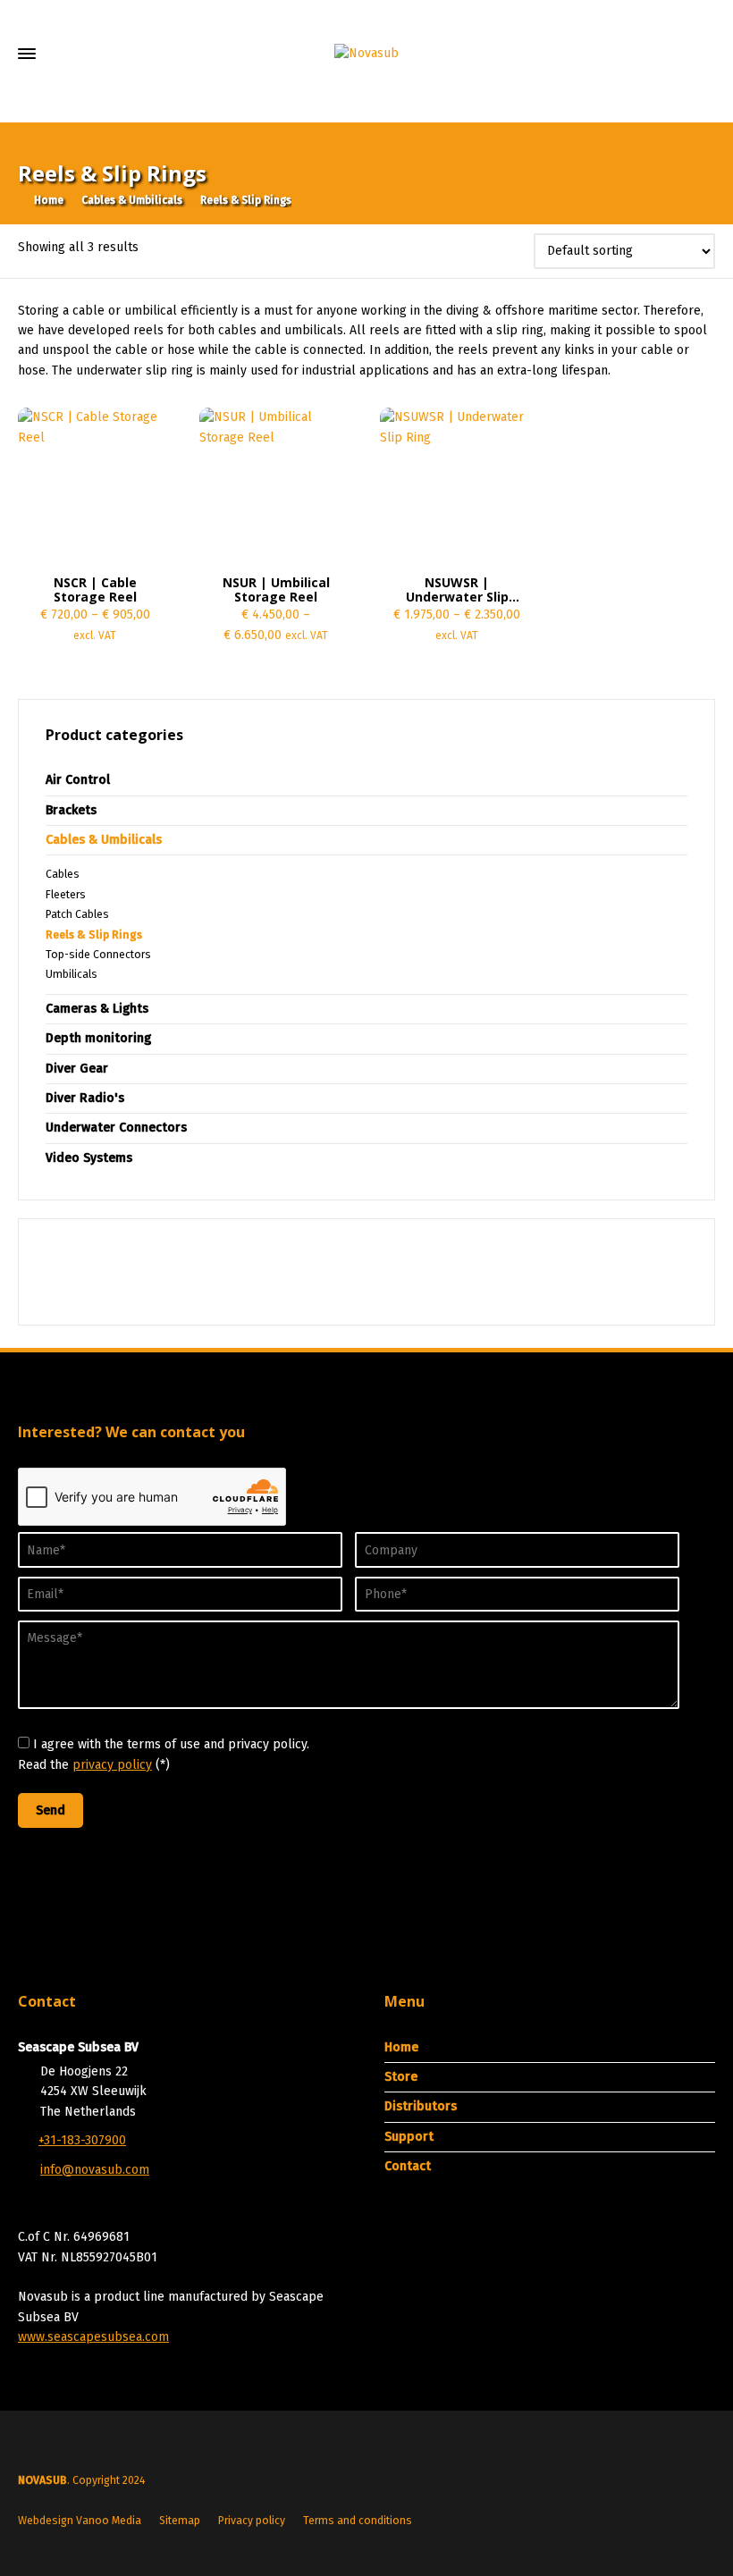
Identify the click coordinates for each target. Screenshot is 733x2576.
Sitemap (180, 2521)
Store (401, 2077)
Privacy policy (252, 2521)
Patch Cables (77, 914)
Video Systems (89, 1158)
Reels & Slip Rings (94, 935)
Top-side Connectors (98, 955)
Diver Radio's (85, 1098)
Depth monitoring (98, 1038)
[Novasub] (366, 54)
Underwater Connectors (116, 1128)
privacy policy (112, 1765)
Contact (408, 2166)
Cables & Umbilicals (132, 200)
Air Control (78, 780)
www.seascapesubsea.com (93, 2337)
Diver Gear (77, 1069)
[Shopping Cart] (646, 98)
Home (401, 2047)
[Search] (704, 98)
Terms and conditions (358, 2521)
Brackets (71, 810)
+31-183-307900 (82, 2140)
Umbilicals (72, 974)
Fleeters (66, 895)
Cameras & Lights (97, 1009)
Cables (63, 874)
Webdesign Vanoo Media (80, 2521)
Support (409, 2137)
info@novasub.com (95, 2170)
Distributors (421, 2106)
